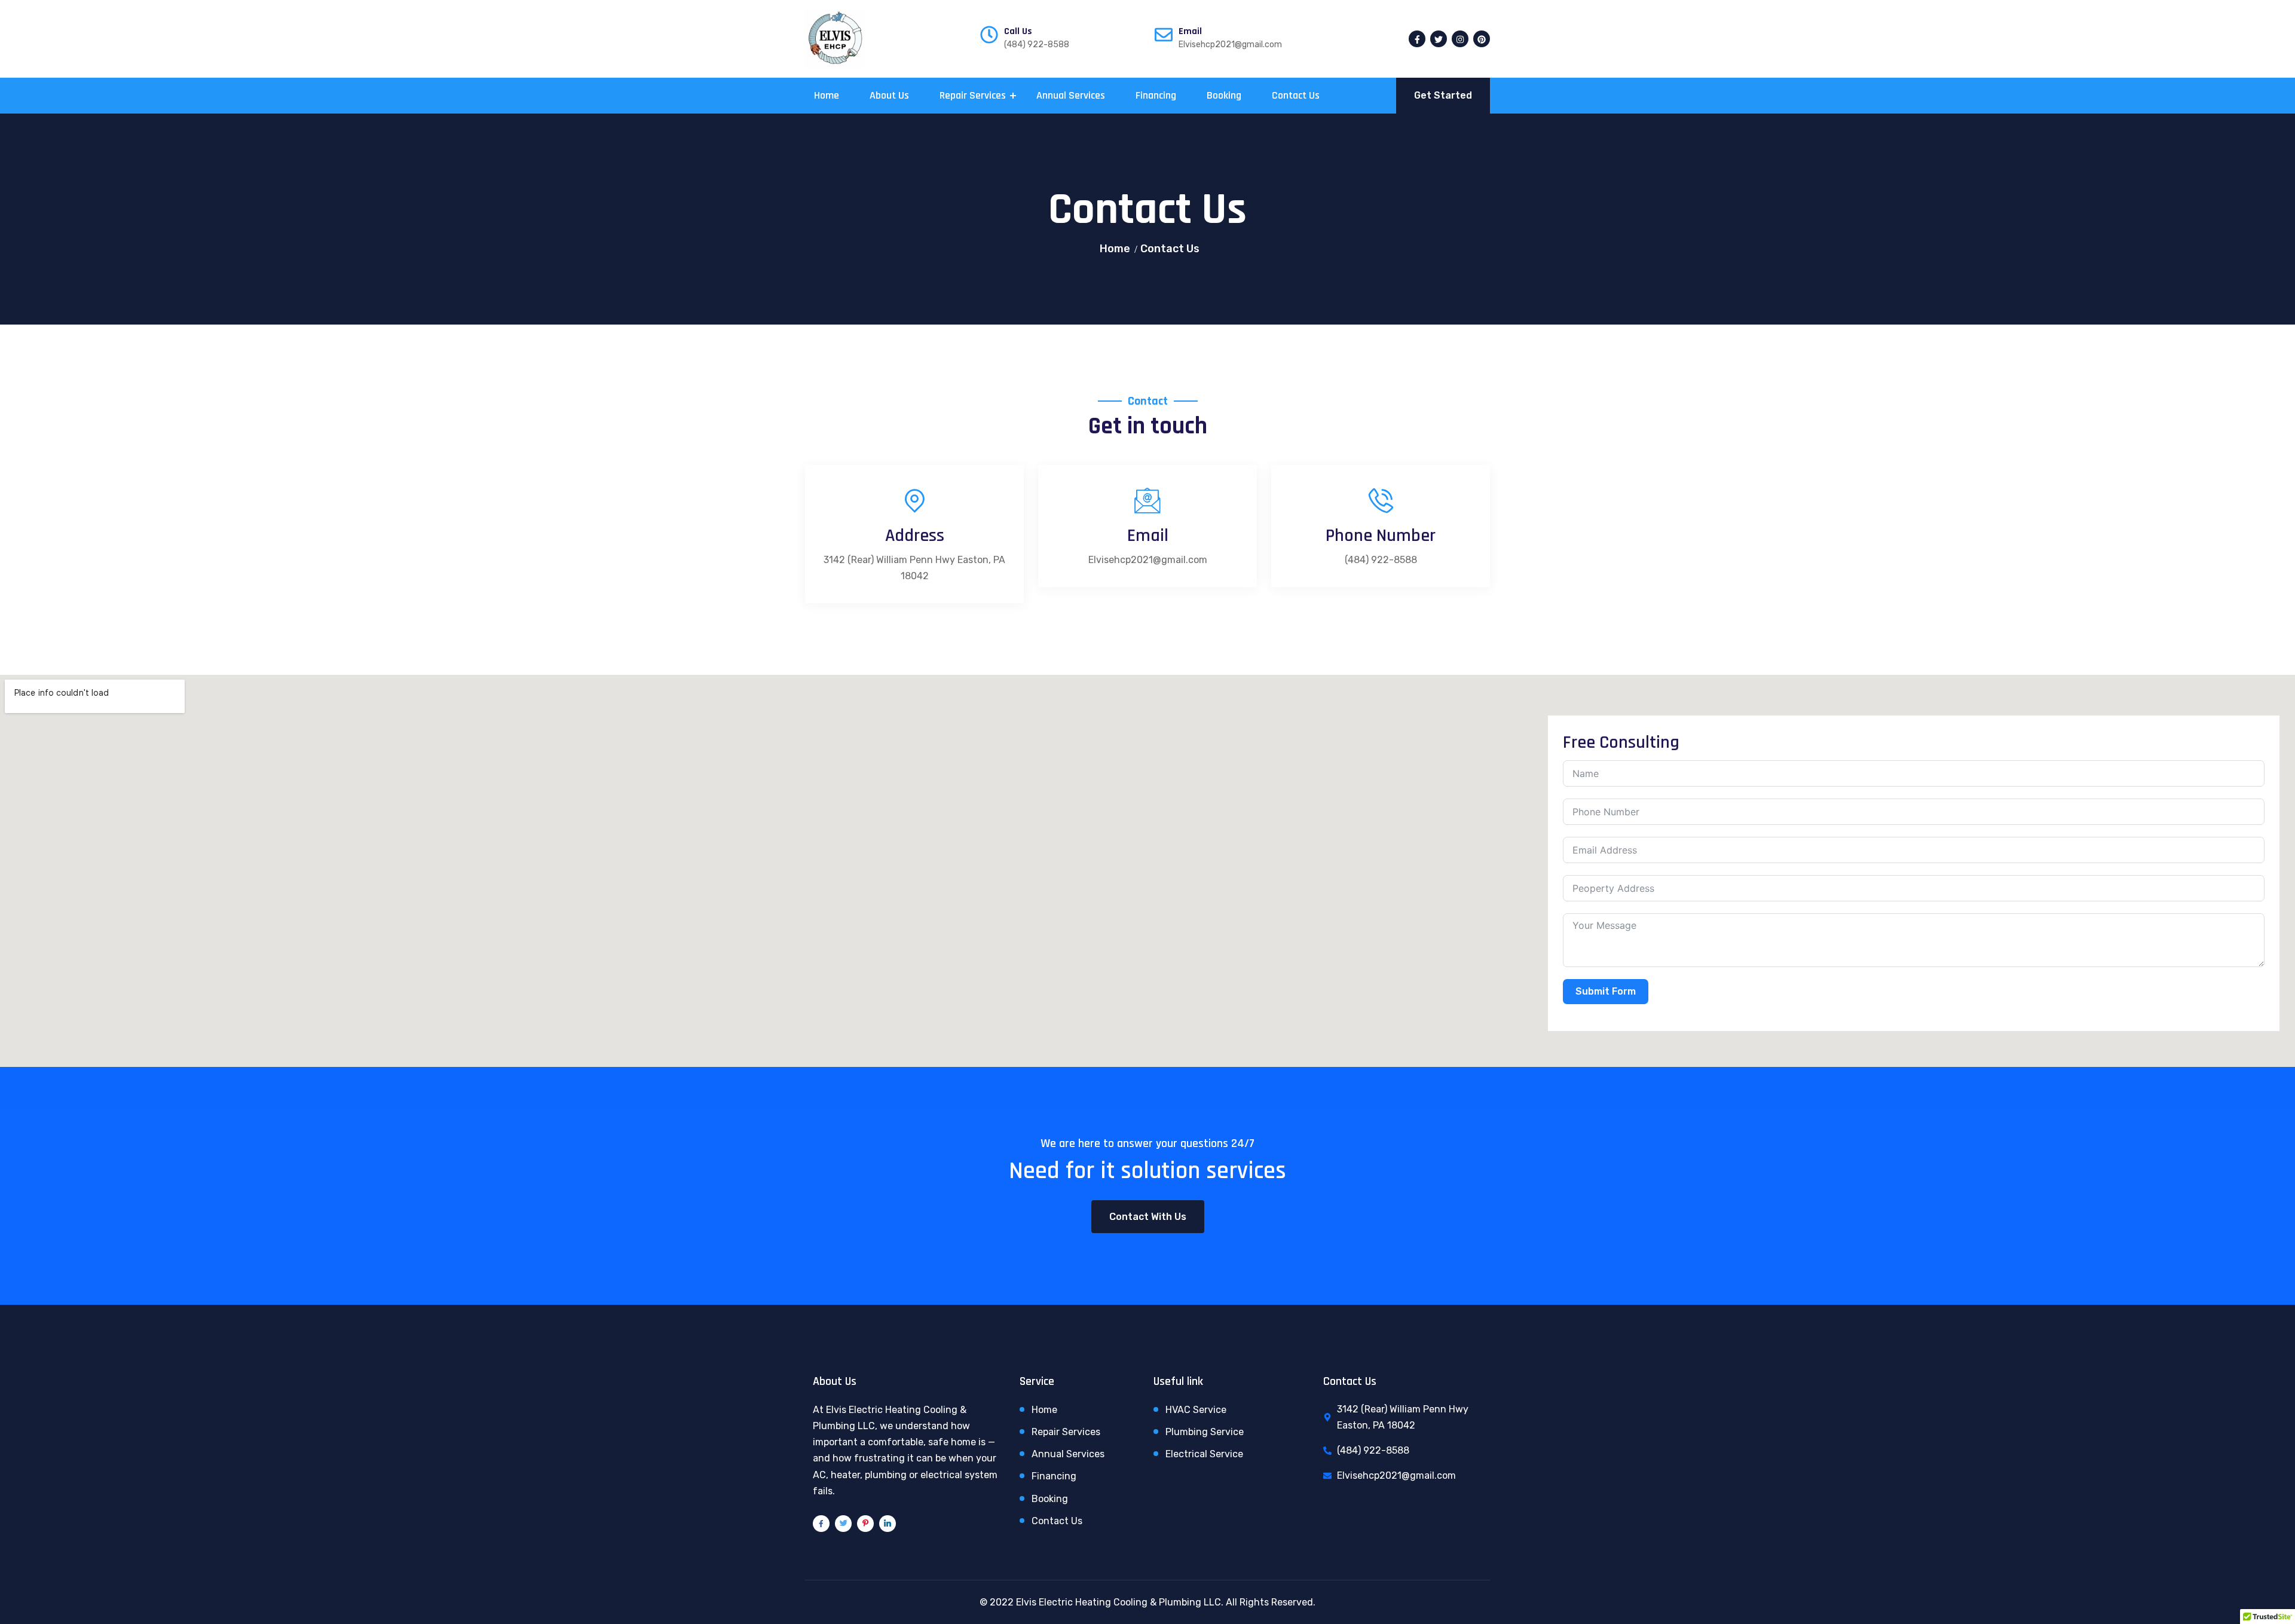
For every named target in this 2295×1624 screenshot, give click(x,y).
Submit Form (1606, 991)
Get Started (1443, 95)
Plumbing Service (1205, 1432)
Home (827, 95)
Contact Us (1296, 95)
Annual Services (1071, 95)
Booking (1224, 95)
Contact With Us (1148, 1217)
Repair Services (973, 95)
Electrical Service (1204, 1454)
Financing (1156, 95)
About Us (889, 95)
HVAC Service (1196, 1410)
